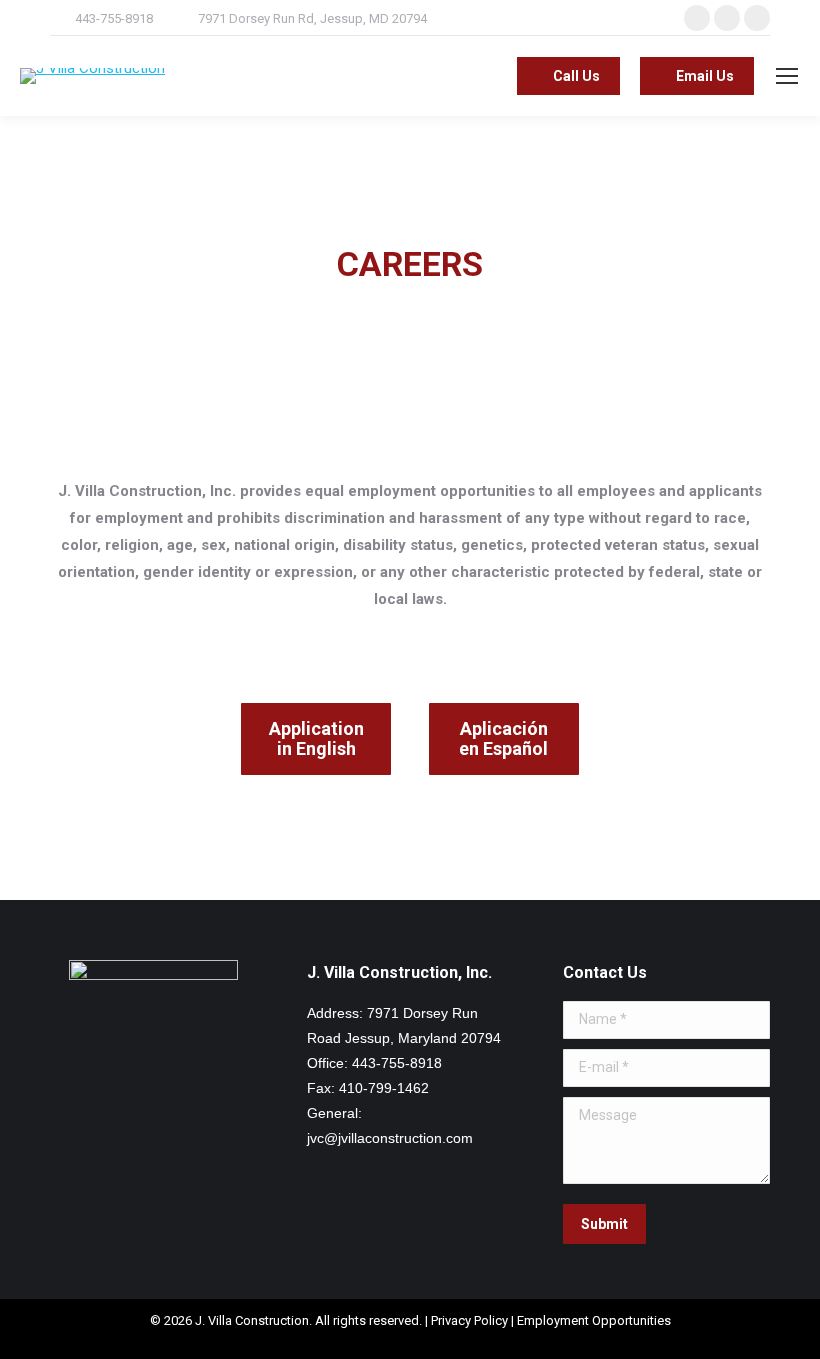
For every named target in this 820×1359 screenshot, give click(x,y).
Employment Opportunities (594, 1320)
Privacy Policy (469, 1320)
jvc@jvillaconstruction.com (390, 1138)
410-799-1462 (384, 1088)
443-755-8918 (114, 18)
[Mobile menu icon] (787, 76)
